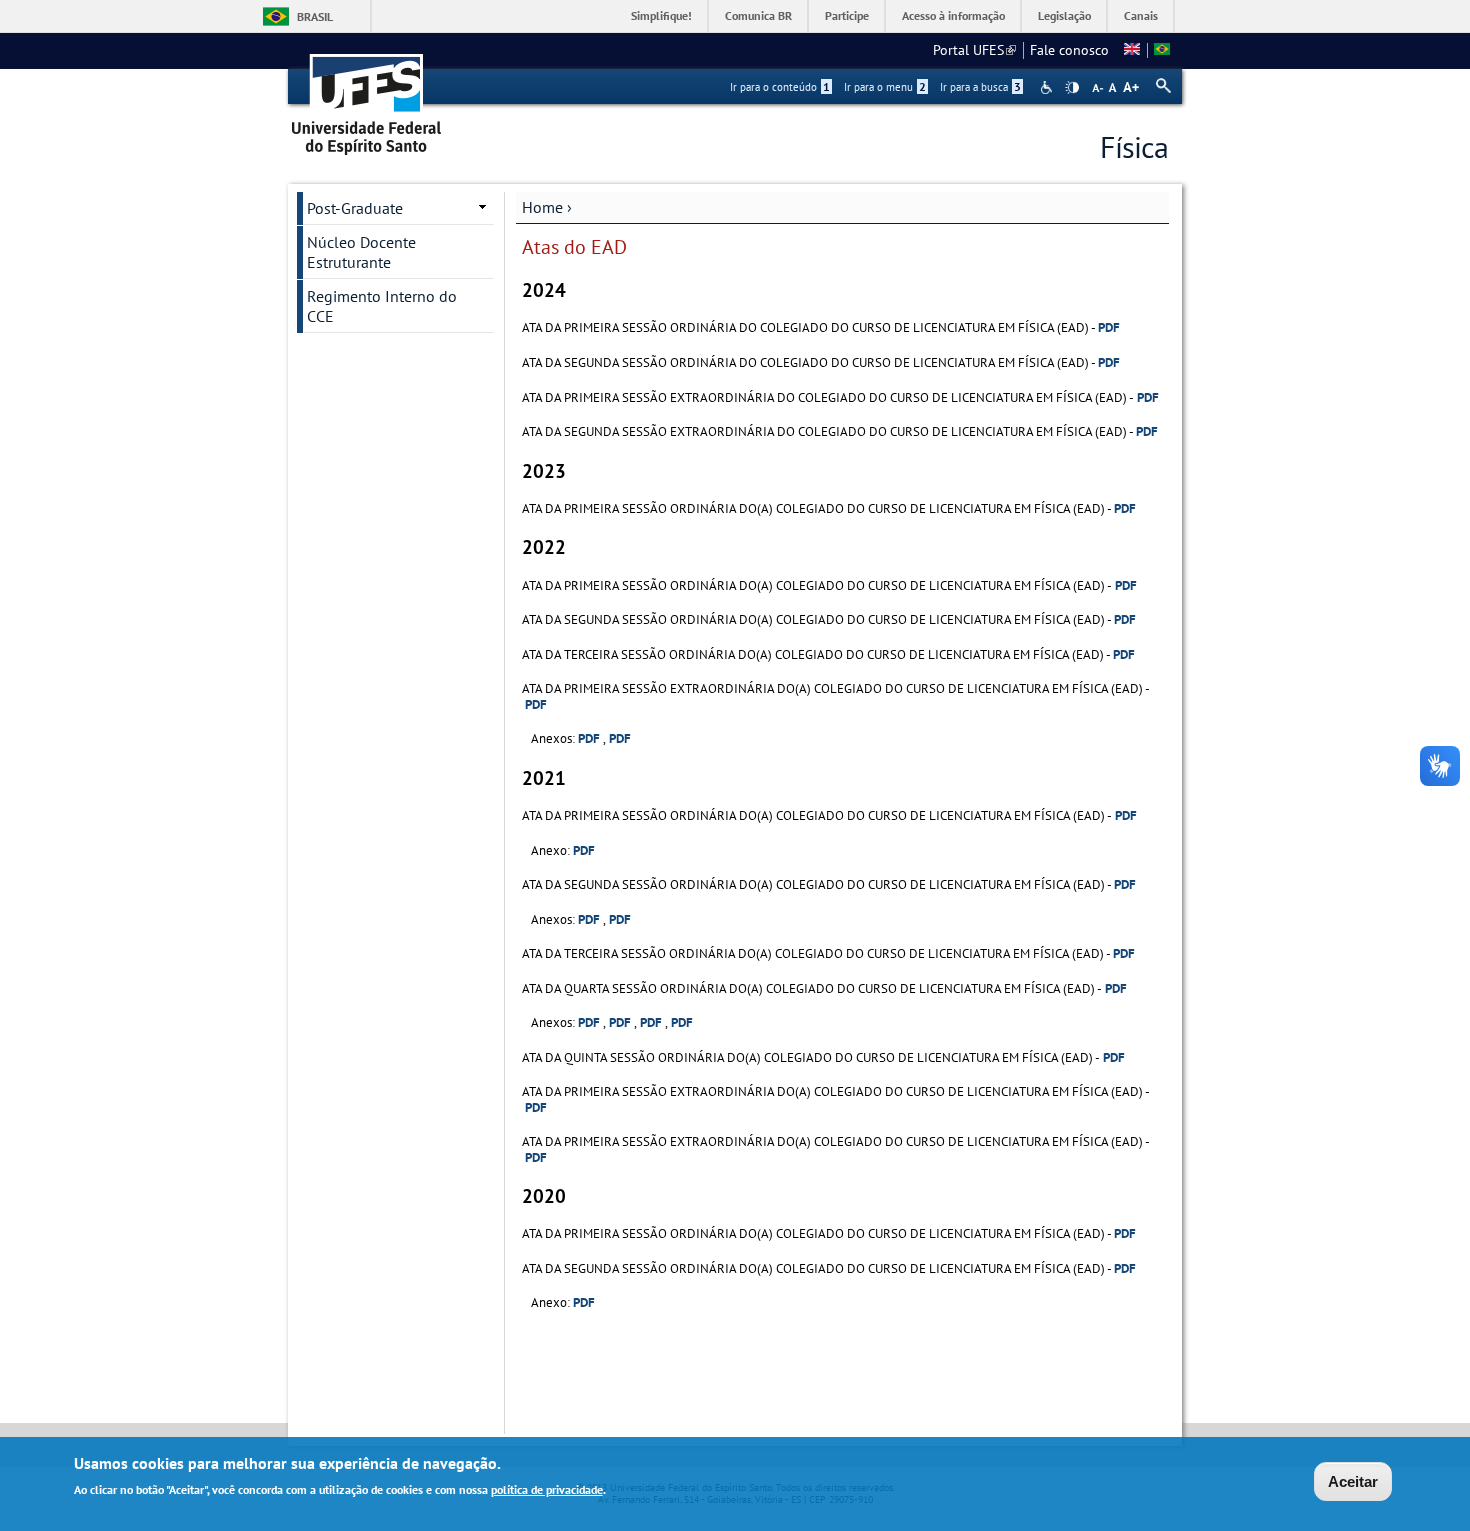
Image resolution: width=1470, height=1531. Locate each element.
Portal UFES (974, 50)
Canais (1141, 15)
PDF (1109, 327)
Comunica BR (758, 15)
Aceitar (1353, 1481)
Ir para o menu (885, 87)
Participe (847, 15)
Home (542, 207)
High (1072, 88)
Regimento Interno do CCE (382, 306)
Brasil (315, 16)
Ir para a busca (980, 87)
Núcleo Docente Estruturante (361, 252)
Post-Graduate (355, 208)
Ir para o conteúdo (780, 87)
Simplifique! (661, 15)
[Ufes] (367, 97)
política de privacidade (547, 1489)
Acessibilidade (1048, 87)
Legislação (1064, 15)
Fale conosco (1069, 50)
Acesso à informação (953, 15)
